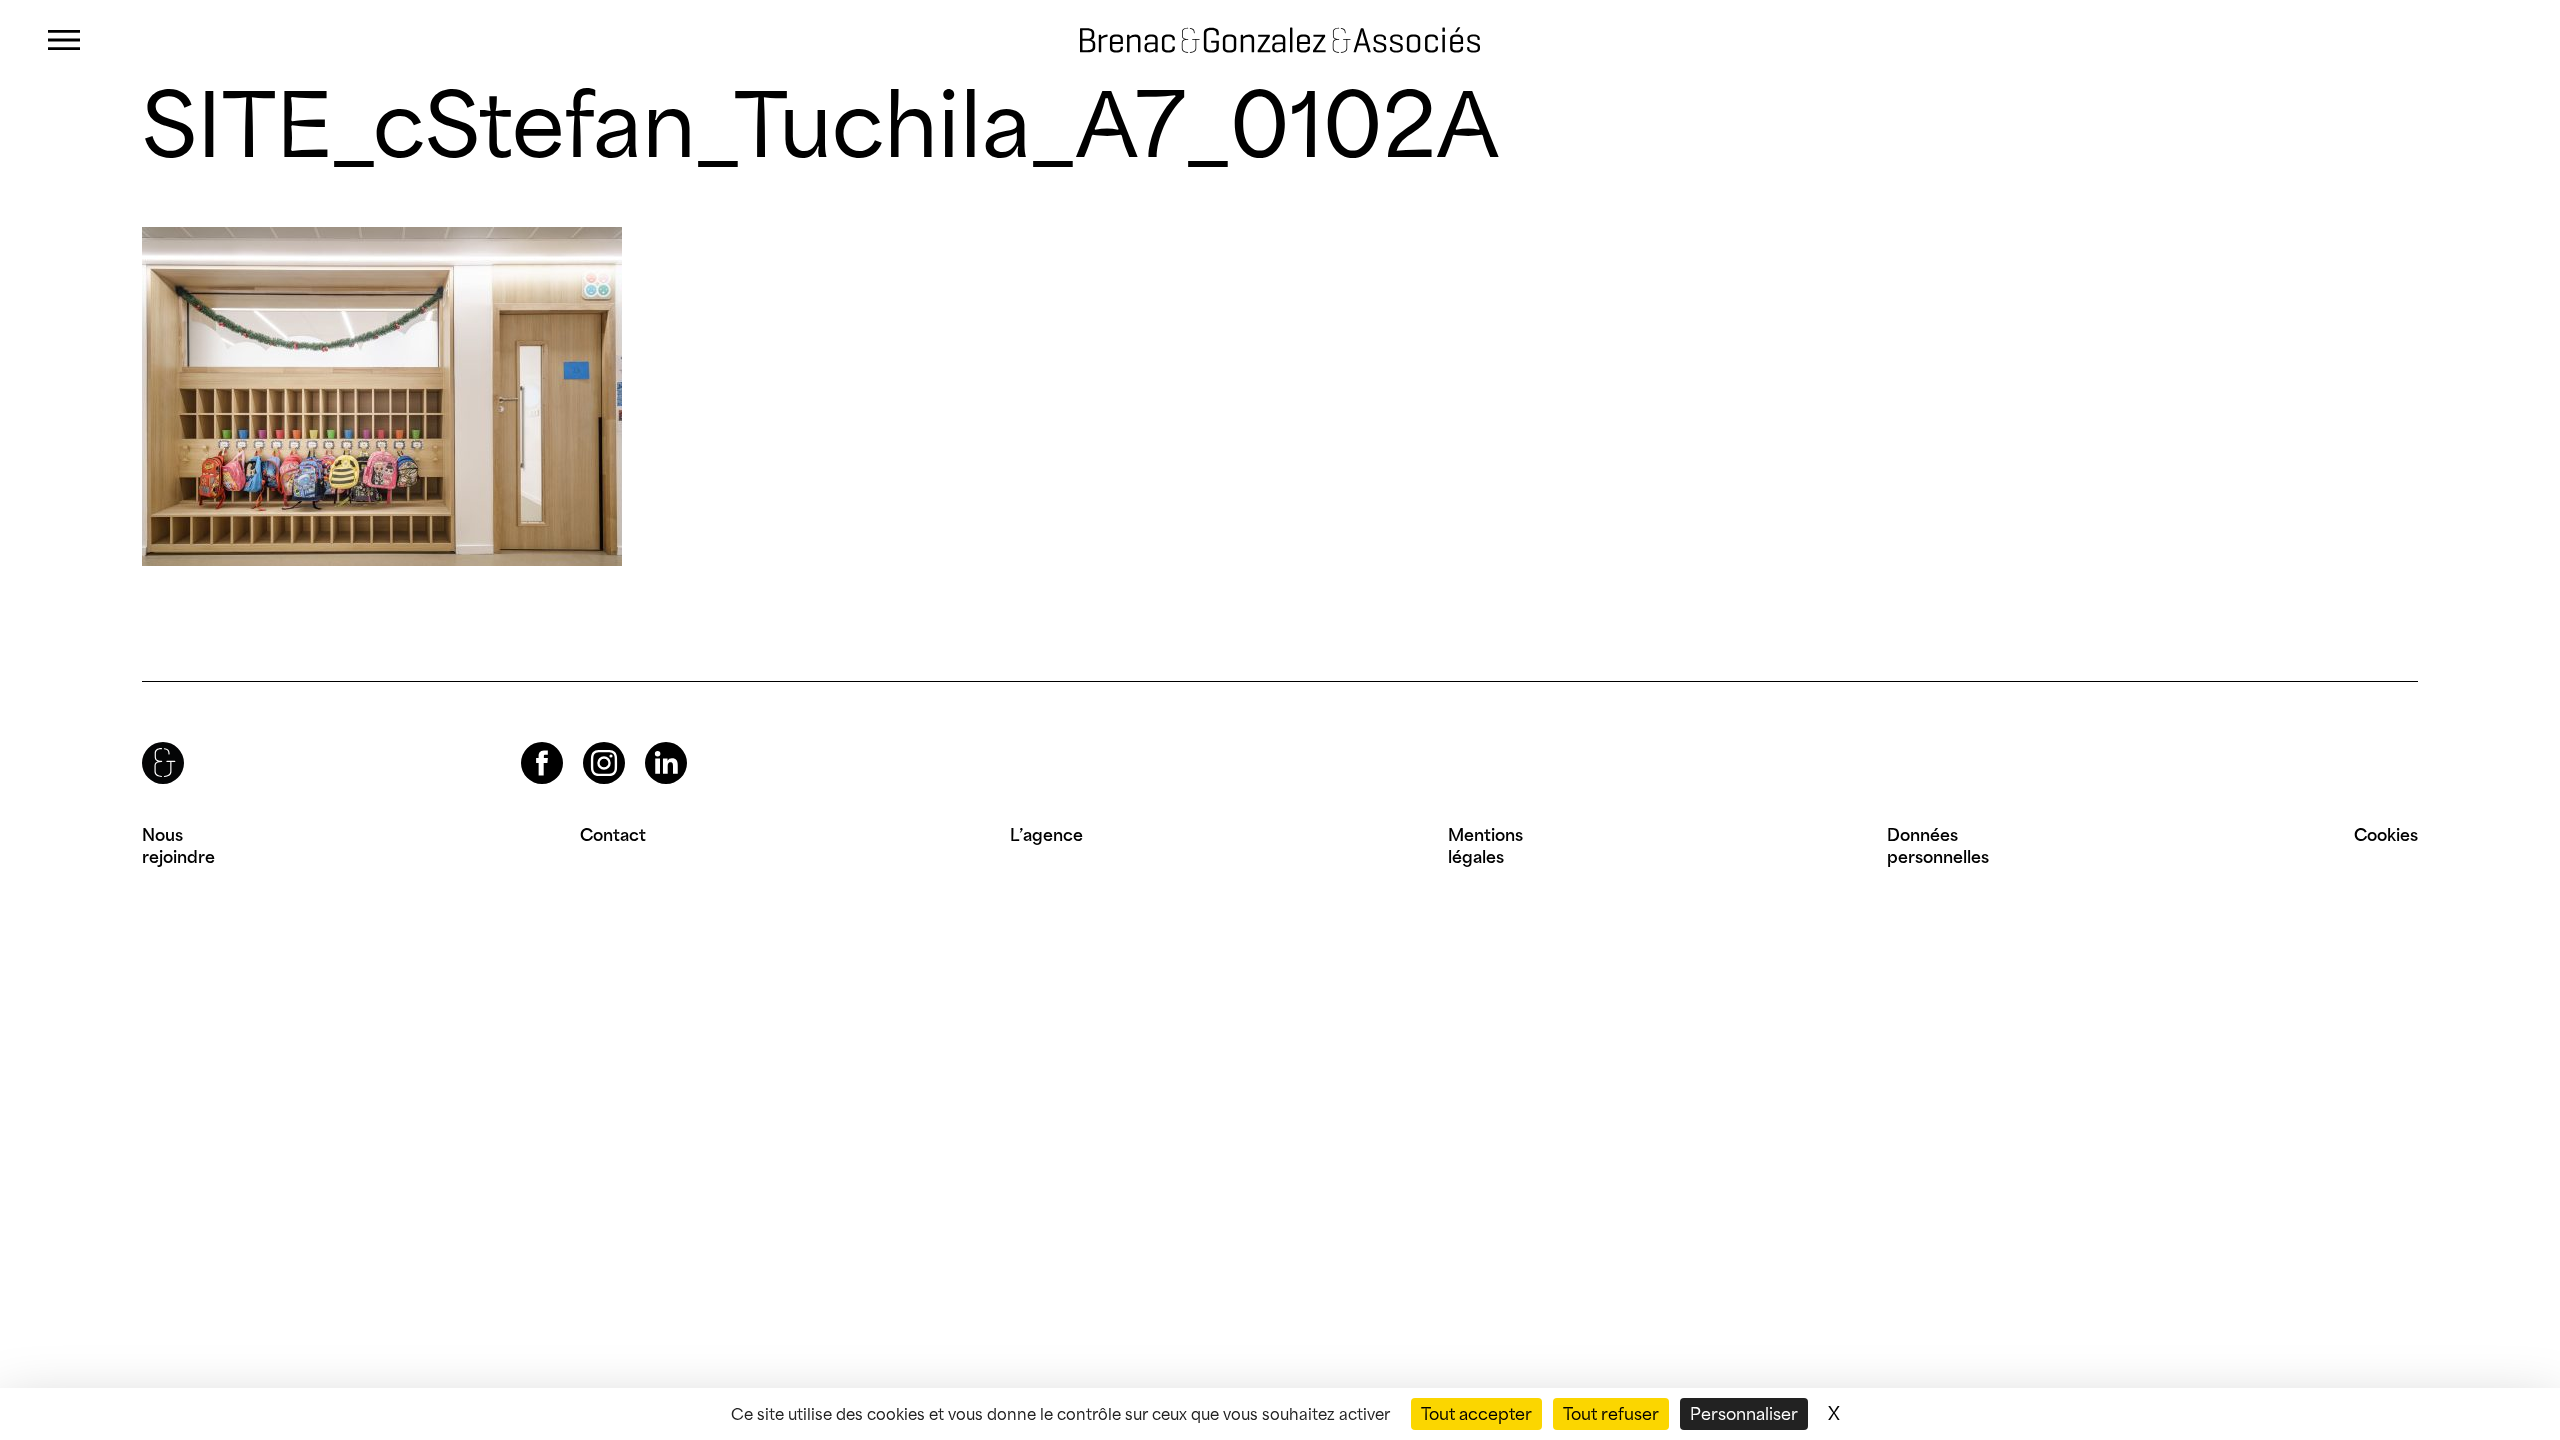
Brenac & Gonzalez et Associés (1248, 40)
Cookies (2386, 835)
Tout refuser (1611, 1414)
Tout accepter (1476, 1414)
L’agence (1046, 835)
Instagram (586, 742)
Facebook (525, 742)
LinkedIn (648, 742)
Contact (613, 835)
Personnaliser (1744, 1414)
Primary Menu (64, 40)
